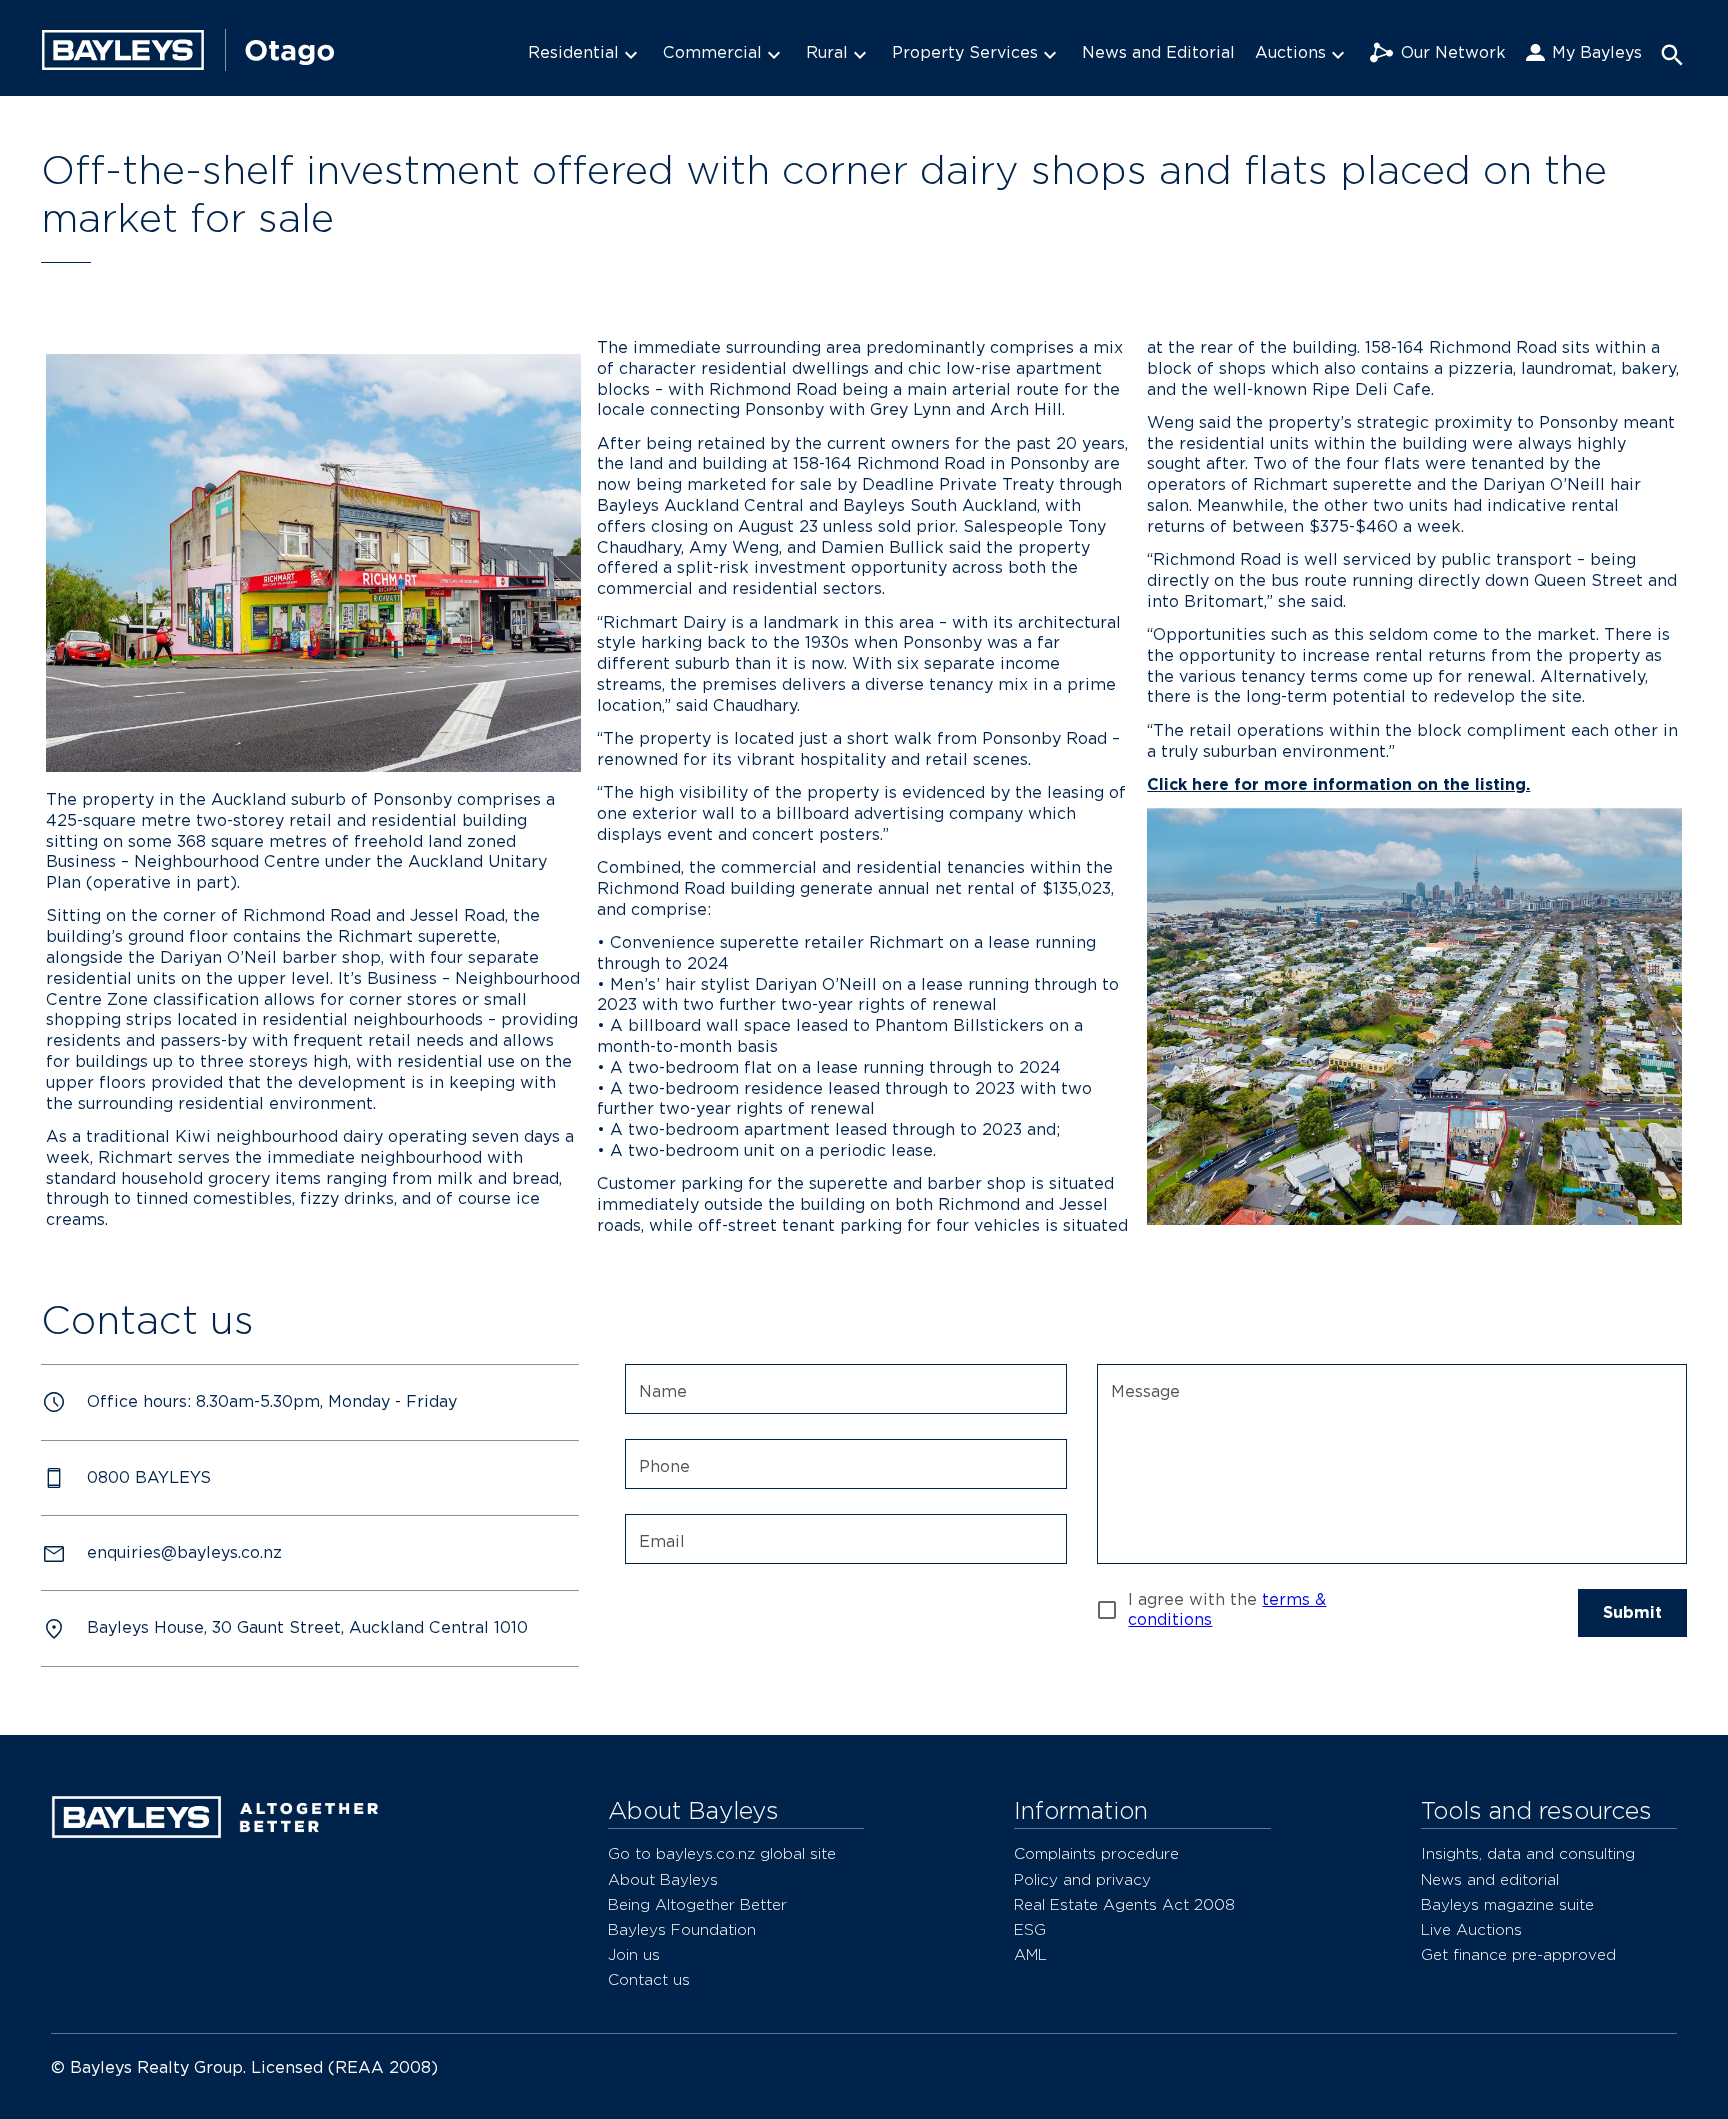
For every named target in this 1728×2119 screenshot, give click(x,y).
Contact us (649, 1979)
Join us (634, 1954)
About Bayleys (663, 1879)
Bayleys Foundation (682, 1929)
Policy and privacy (1082, 1879)
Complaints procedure (1096, 1853)
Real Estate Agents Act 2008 (1124, 1904)
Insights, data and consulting (1528, 1853)
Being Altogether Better (697, 1904)
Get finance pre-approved (1518, 1954)
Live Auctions (1471, 1929)
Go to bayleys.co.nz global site (722, 1853)
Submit (1632, 1612)
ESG (1030, 1929)
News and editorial (1490, 1879)
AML (1030, 1954)
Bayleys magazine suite (1507, 1904)
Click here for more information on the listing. (1338, 784)
